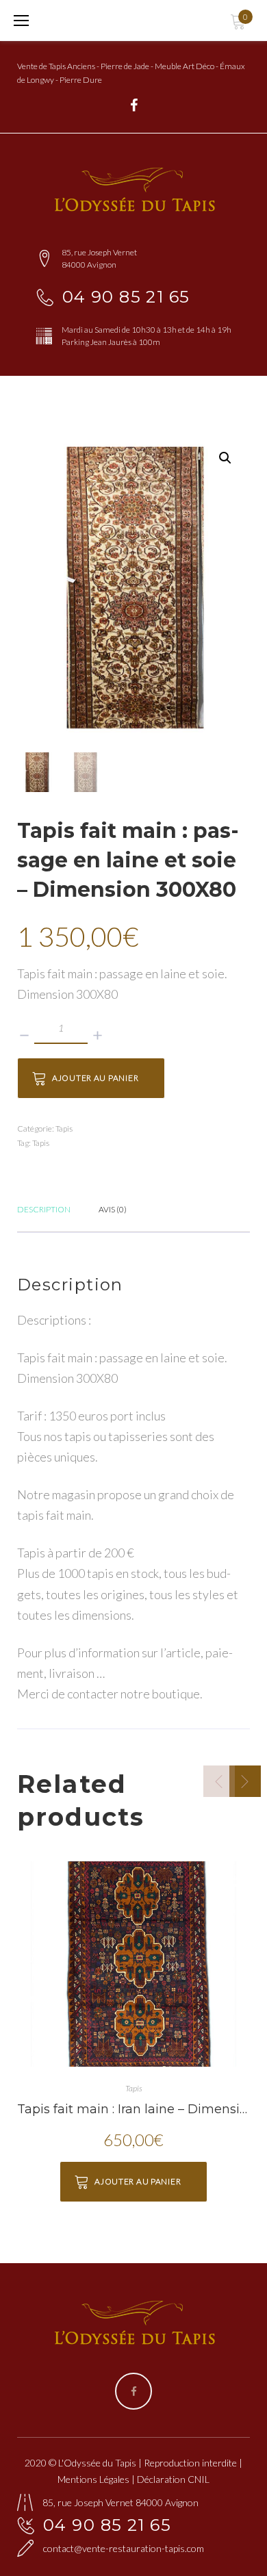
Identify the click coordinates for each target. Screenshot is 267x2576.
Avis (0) (113, 1209)
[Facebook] (134, 105)
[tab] (44, 1208)
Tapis (64, 1128)
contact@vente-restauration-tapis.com (124, 2548)
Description (44, 1209)
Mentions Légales (93, 2479)
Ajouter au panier (95, 1078)
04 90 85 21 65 (126, 297)
